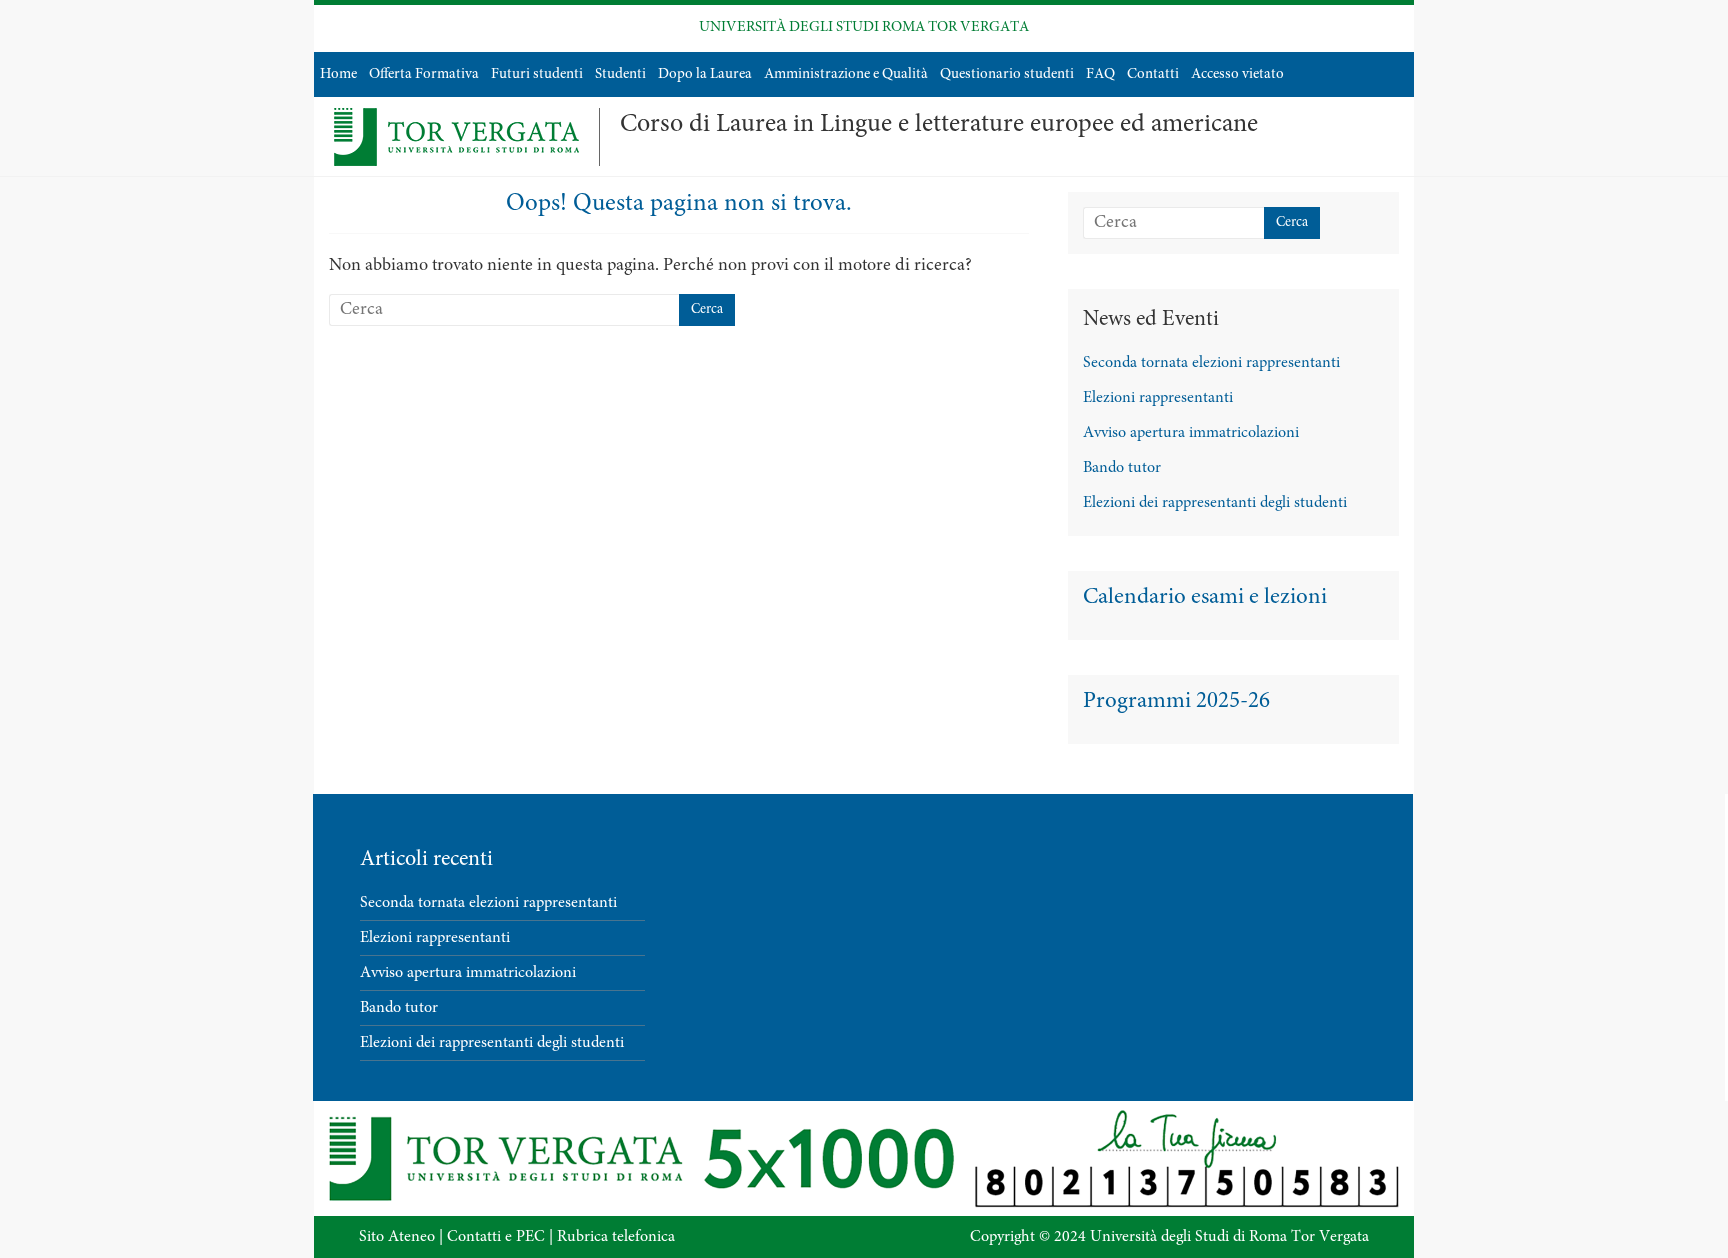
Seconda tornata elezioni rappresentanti (1211, 363)
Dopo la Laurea (705, 74)
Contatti (1153, 74)
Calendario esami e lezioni (1205, 597)
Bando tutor (1122, 468)
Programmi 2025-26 (1176, 701)
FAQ (1100, 74)
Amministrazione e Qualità (846, 74)
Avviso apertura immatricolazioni (1191, 433)
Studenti (620, 74)
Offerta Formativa (424, 74)
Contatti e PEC (496, 1237)
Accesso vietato (1237, 74)
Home (338, 74)
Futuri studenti (537, 74)
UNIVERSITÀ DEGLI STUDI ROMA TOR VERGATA (864, 27)
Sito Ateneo (397, 1237)
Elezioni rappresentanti (1158, 398)
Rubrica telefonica (616, 1237)
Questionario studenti (1007, 74)
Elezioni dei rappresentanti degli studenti (1215, 503)
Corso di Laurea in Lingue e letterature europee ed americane (939, 125)
